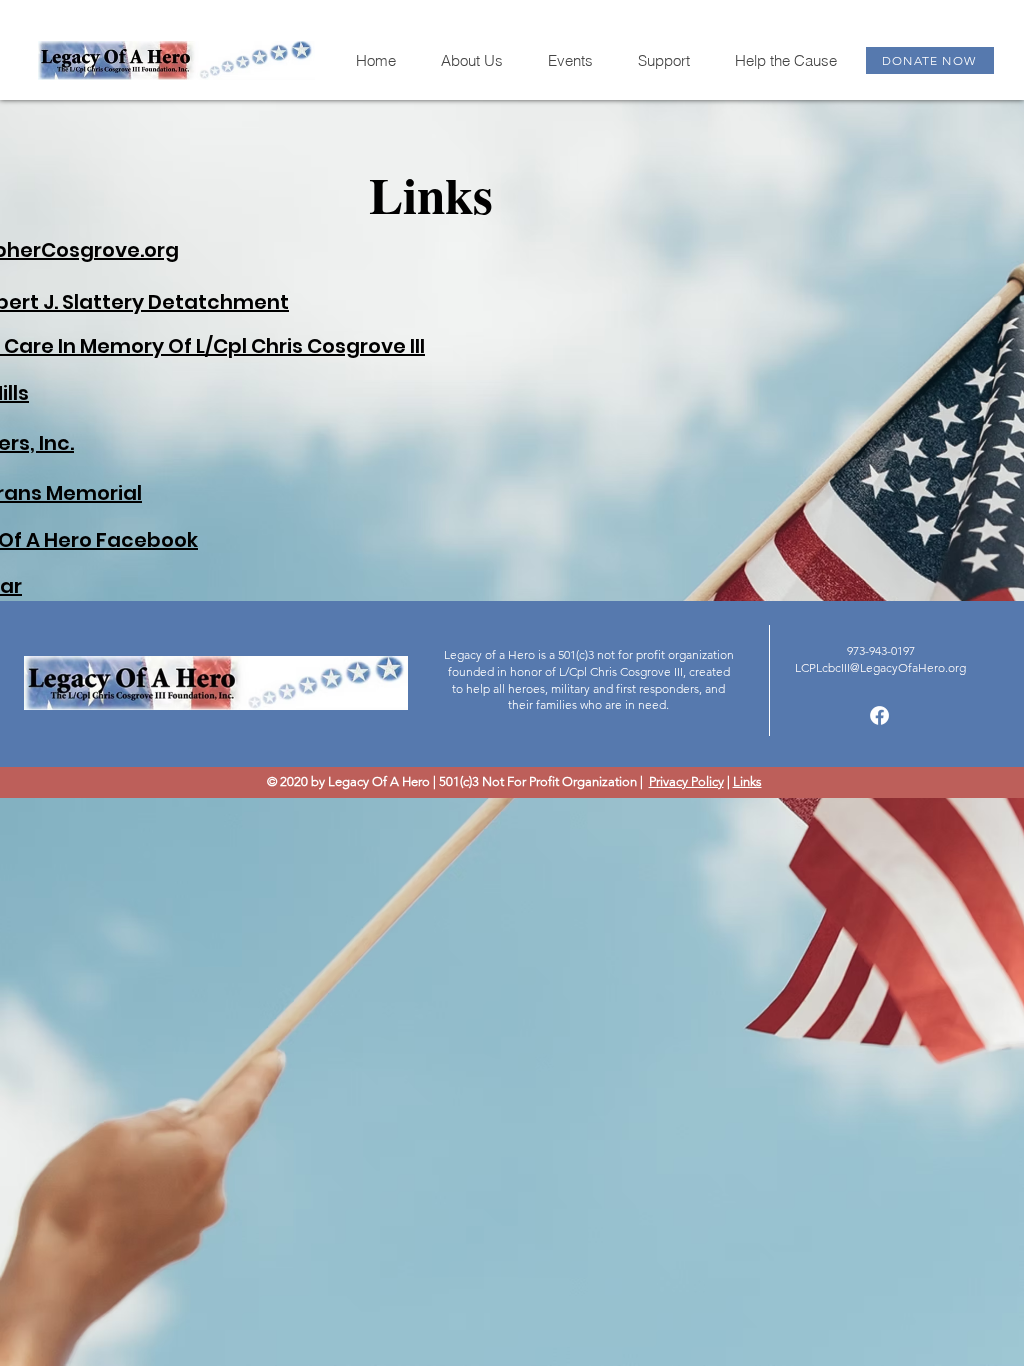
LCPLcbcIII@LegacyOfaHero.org (880, 667)
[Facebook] (879, 715)
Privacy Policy (686, 781)
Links (747, 781)
